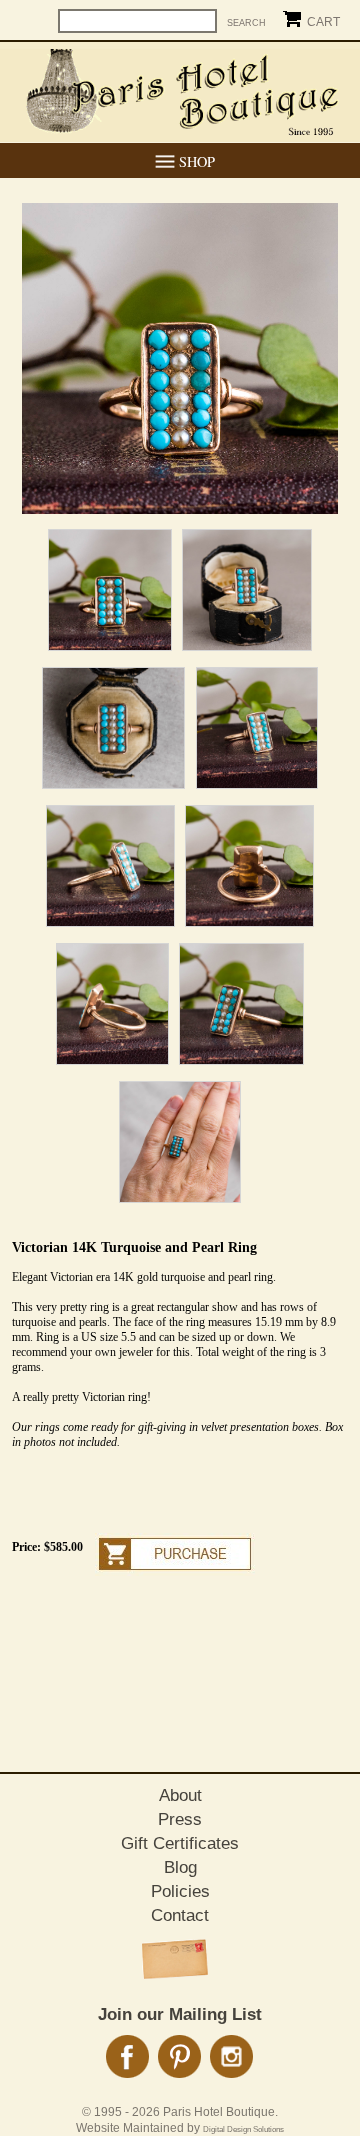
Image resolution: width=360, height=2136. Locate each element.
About (180, 1795)
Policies (180, 1891)
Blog (180, 1867)
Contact (180, 1915)
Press (180, 1819)
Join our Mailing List (180, 2014)
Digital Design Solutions (243, 2129)
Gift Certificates (180, 1843)
